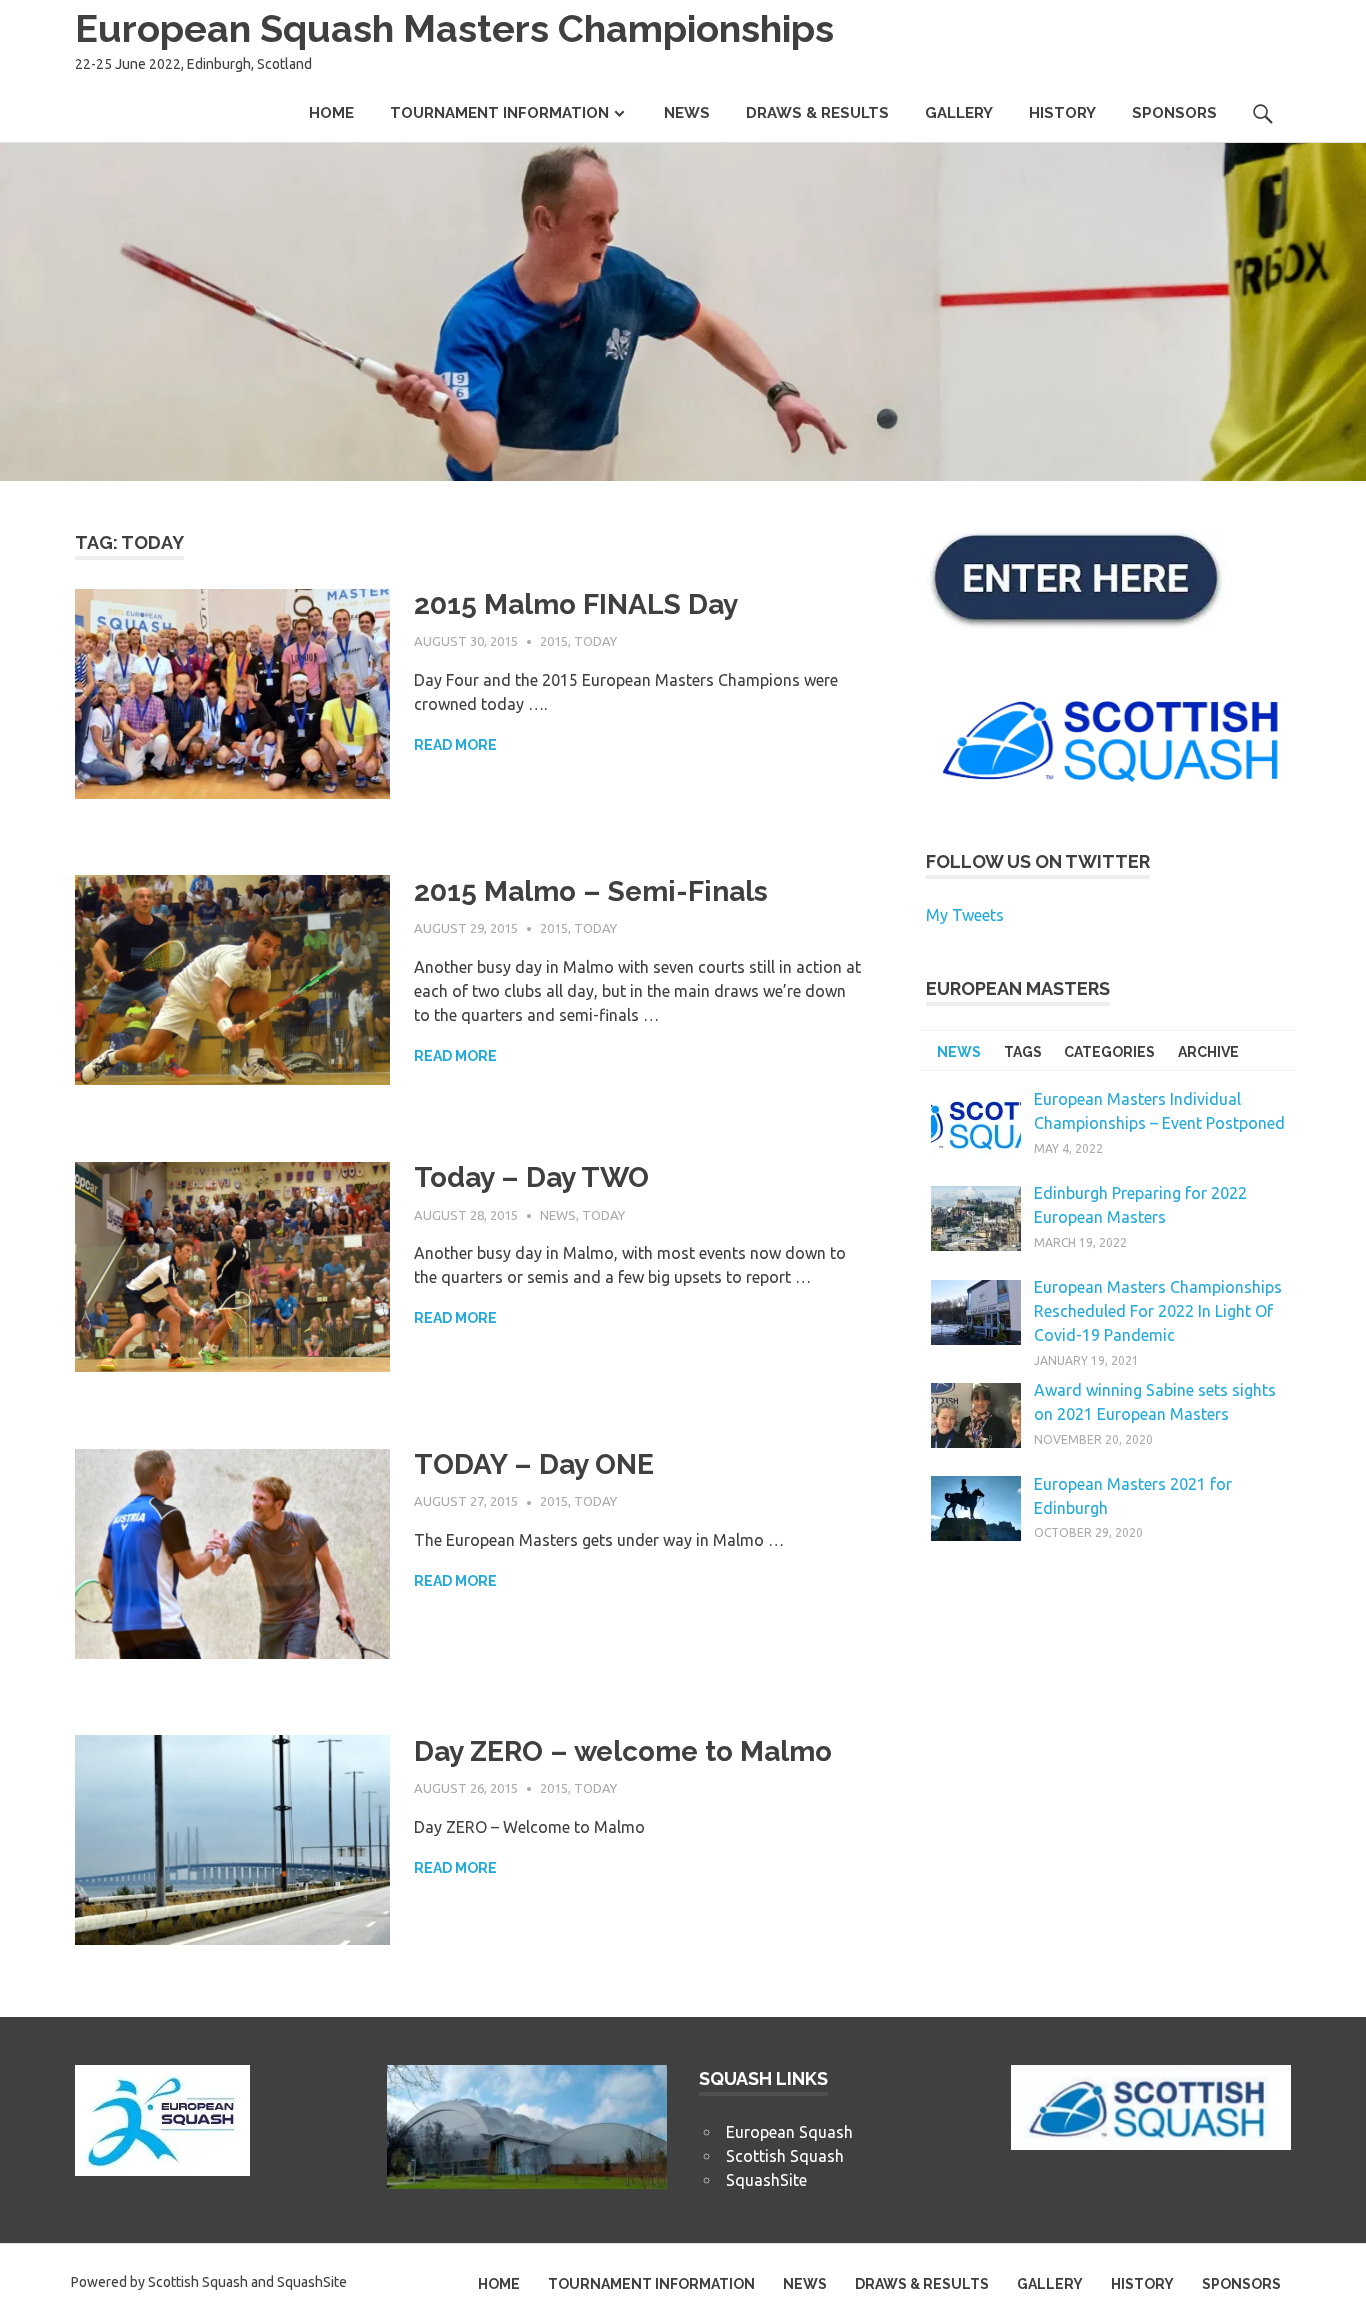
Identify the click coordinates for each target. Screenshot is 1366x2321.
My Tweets (965, 915)
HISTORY (1062, 113)
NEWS (687, 113)
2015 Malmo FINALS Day (576, 604)
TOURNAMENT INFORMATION (499, 113)
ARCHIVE (1208, 1052)
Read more (455, 745)
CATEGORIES (1109, 1052)
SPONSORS (1174, 113)
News (558, 1215)
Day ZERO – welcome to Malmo (623, 1751)
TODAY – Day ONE (534, 1464)
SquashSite (766, 2180)
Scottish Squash (785, 2156)
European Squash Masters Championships (454, 28)
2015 (554, 641)
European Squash (789, 2132)
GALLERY (959, 113)
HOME (331, 113)
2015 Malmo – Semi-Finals (591, 891)
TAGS (1023, 1052)
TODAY (595, 641)
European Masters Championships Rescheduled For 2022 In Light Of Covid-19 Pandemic (1158, 1311)
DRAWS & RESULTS (817, 113)
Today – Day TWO (531, 1177)
